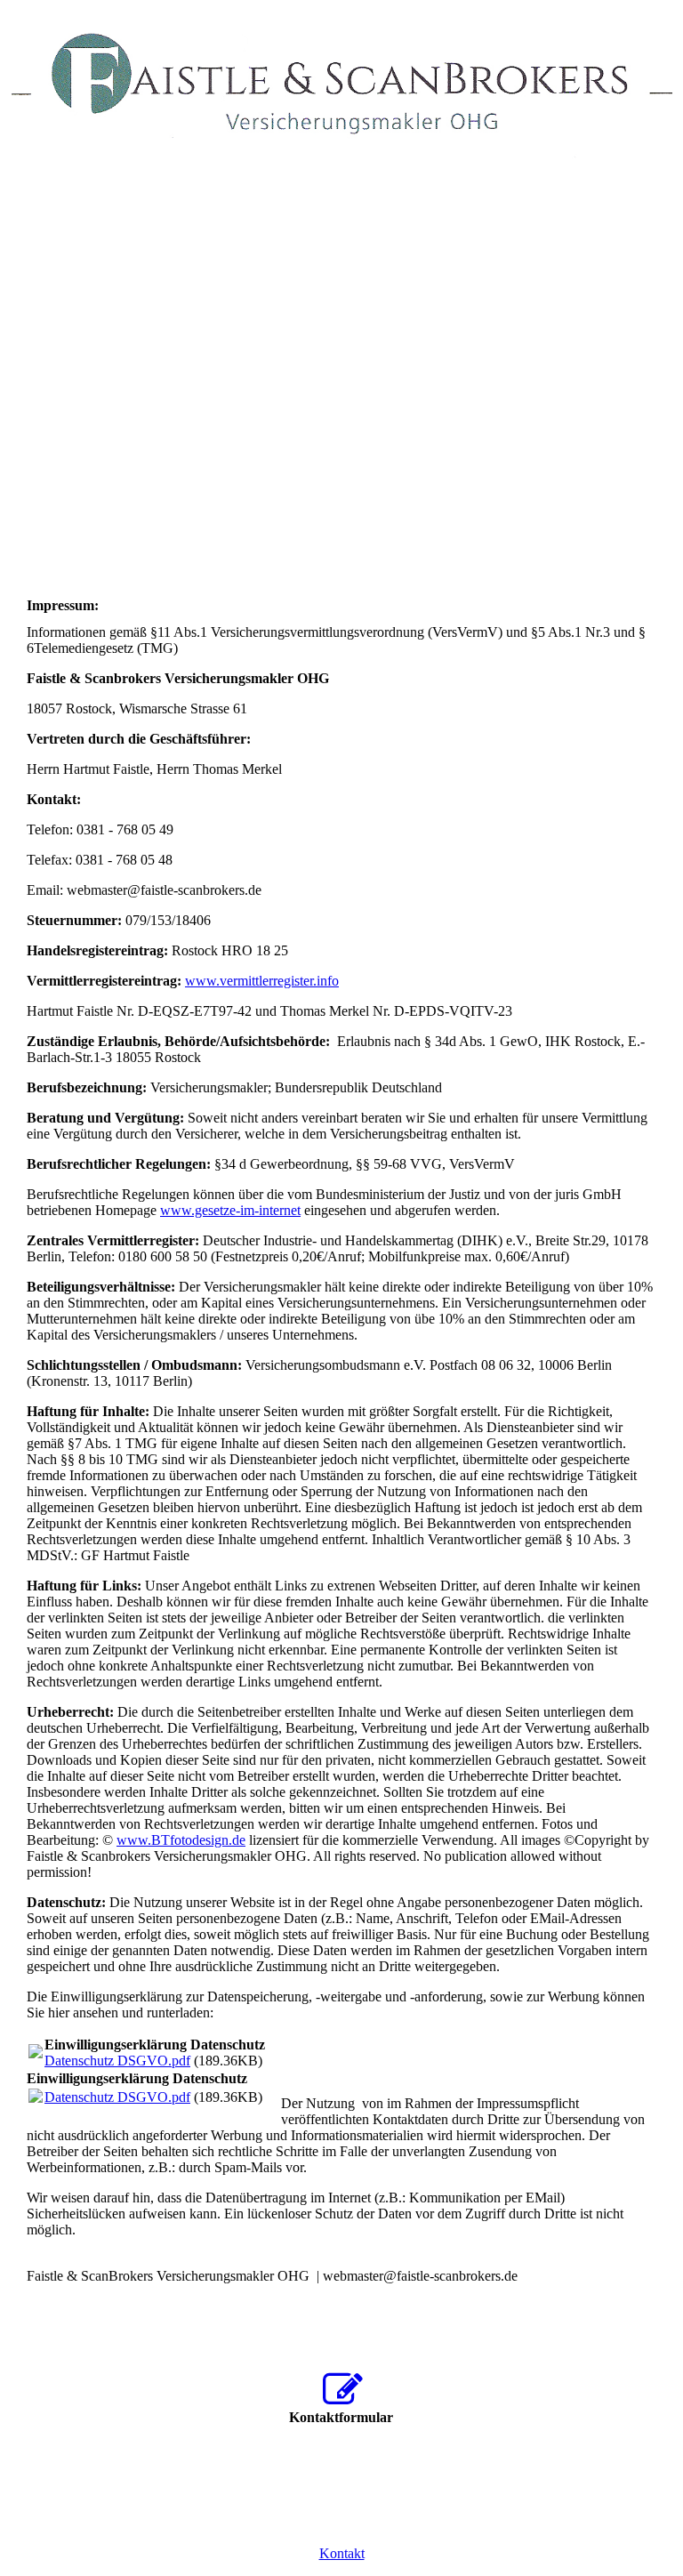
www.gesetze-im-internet (230, 1210)
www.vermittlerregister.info (262, 981)
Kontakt (342, 2553)
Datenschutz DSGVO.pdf (117, 2061)
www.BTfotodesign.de (181, 1840)
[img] (341, 85)
